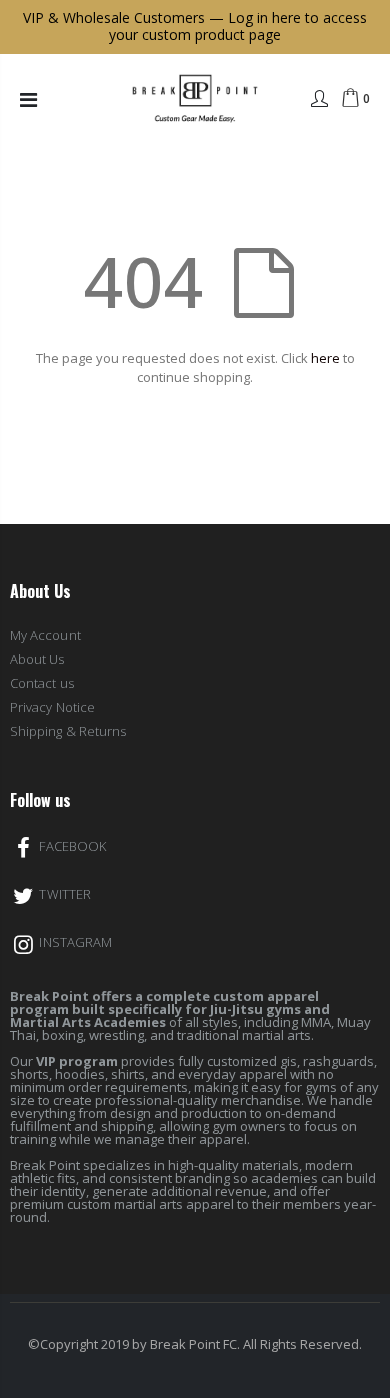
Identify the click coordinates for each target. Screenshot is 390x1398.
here (325, 358)
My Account (45, 635)
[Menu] (28, 99)
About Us (37, 659)
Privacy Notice (52, 707)
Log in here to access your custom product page (238, 26)
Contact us (42, 683)
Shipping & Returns (68, 731)
